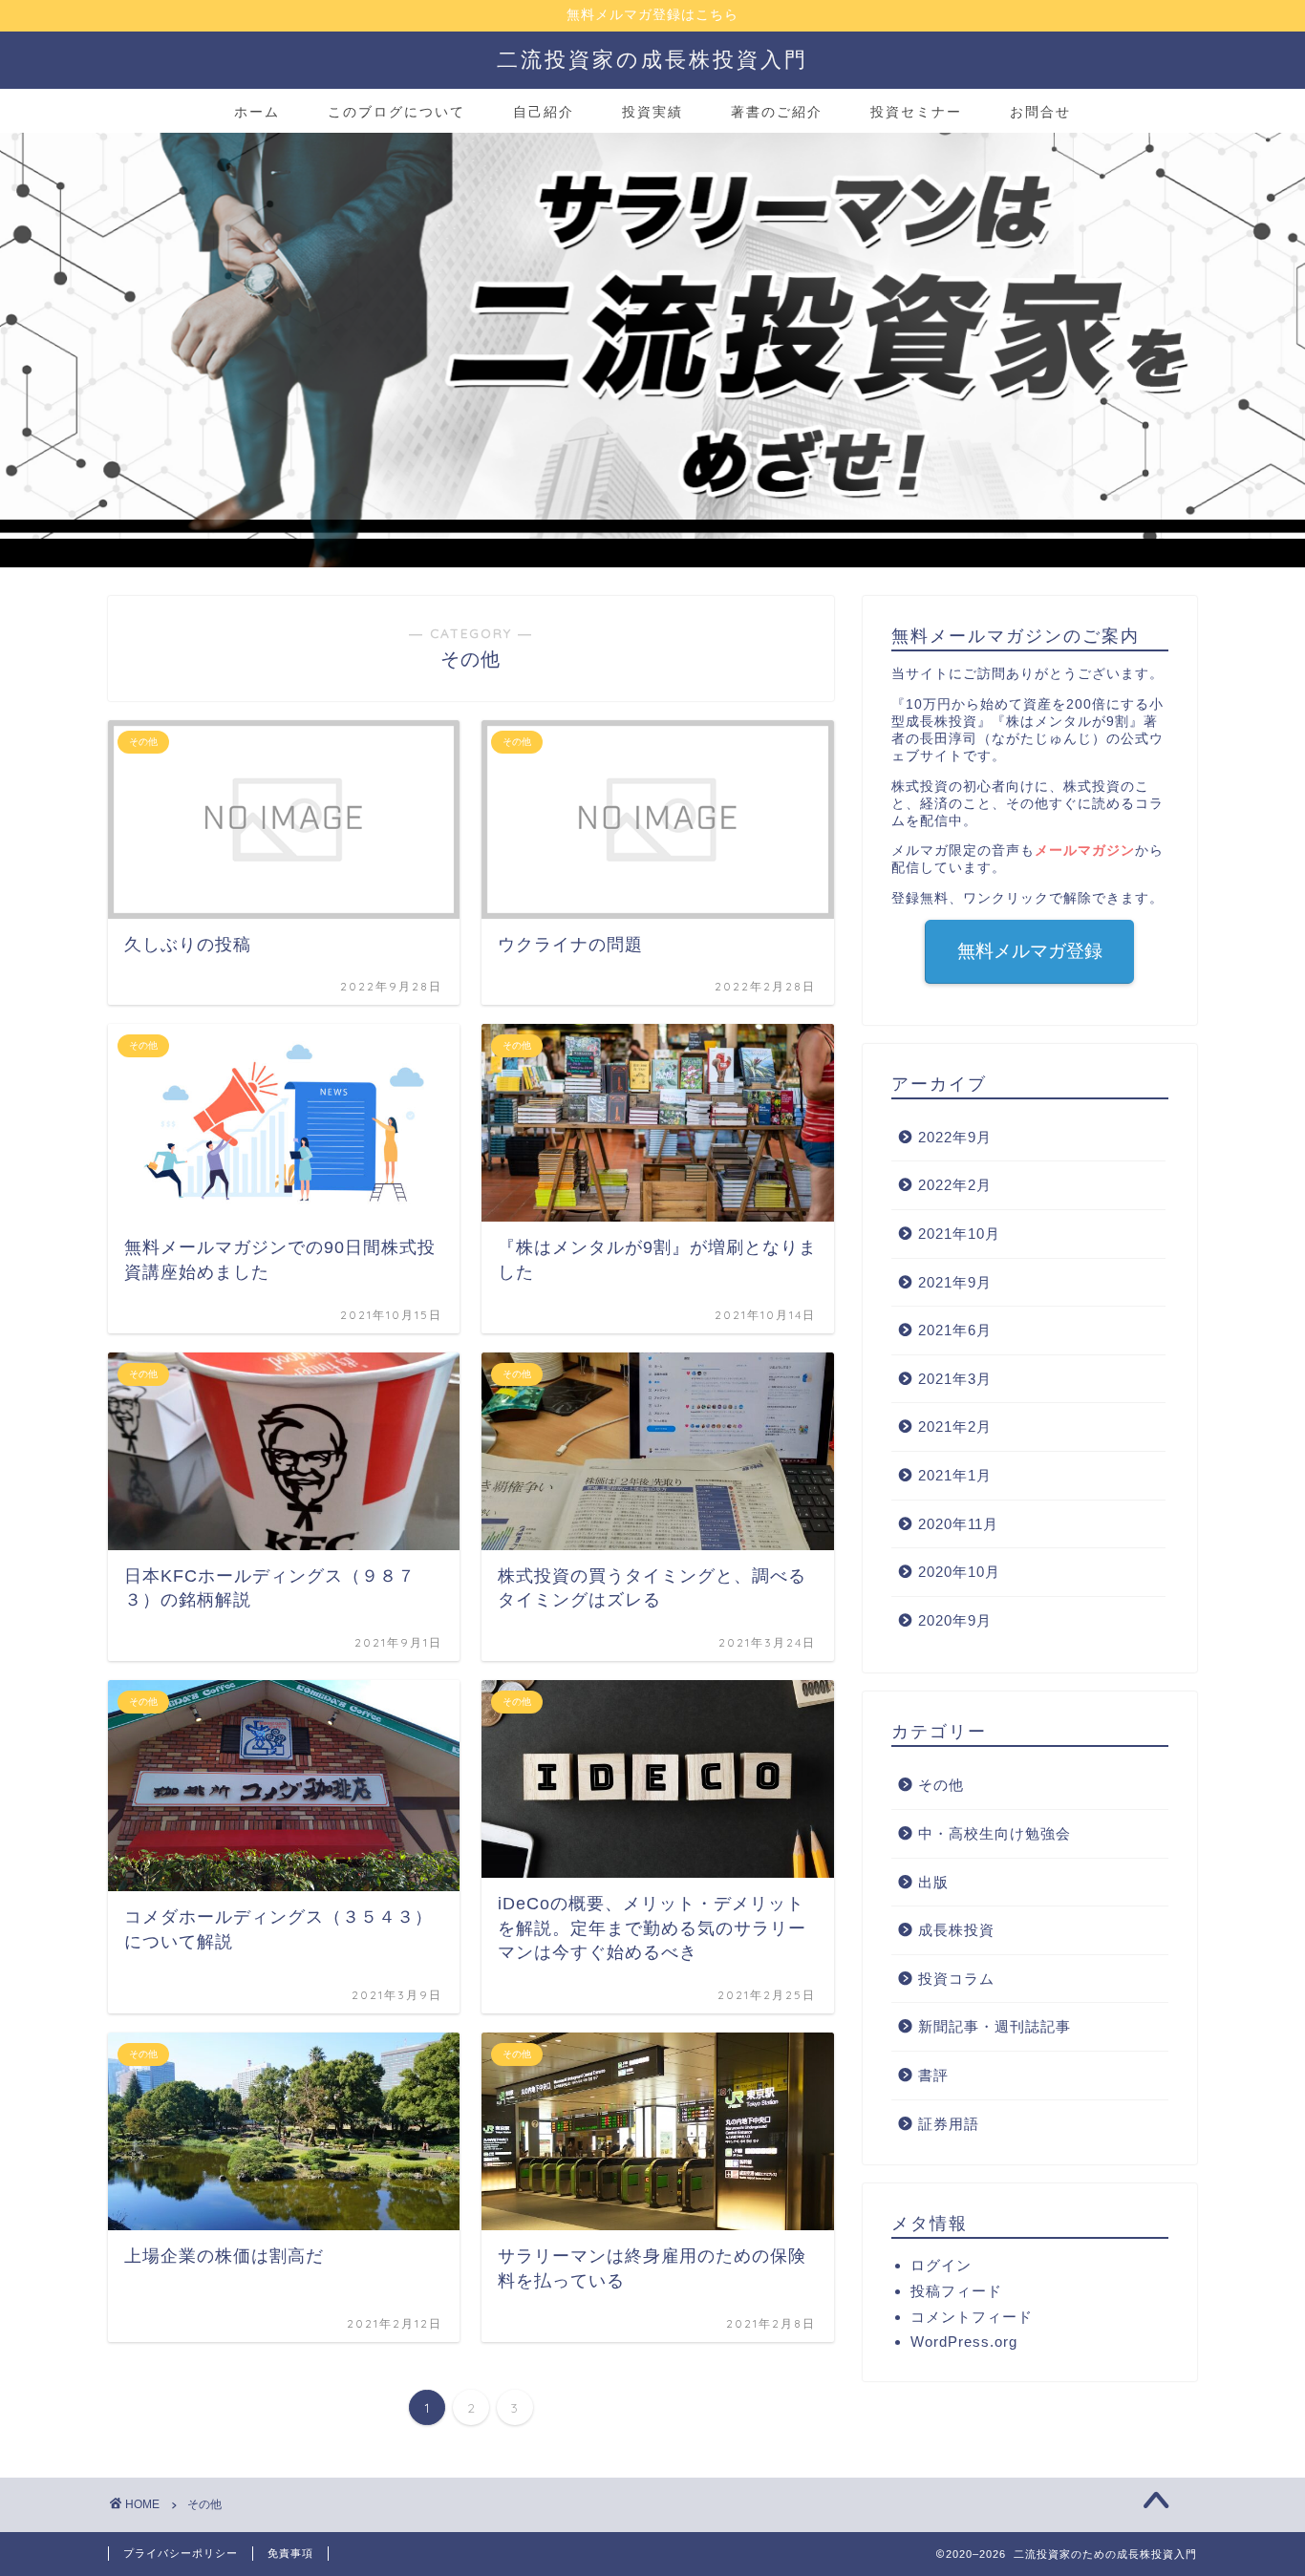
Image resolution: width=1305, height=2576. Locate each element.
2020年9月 (955, 1620)
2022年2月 (955, 1185)
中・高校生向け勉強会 (995, 1833)
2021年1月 (955, 1475)
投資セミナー (916, 112)
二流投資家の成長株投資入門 (652, 59)
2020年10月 (959, 1572)
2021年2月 (955, 1426)
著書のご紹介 (777, 112)
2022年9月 (955, 1137)
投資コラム (956, 1979)
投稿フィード (956, 2291)
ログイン (941, 2265)
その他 (941, 1785)
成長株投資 (956, 1930)
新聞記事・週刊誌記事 (995, 2026)
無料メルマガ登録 (1030, 951)
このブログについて (396, 112)
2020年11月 (958, 1524)
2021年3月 (955, 1379)
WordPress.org (964, 2342)
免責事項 (290, 2553)
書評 (933, 2075)
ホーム (257, 112)
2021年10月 (959, 1234)
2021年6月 (955, 1330)
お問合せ (1040, 112)
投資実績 (652, 112)
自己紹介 (544, 112)
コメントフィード (972, 2317)
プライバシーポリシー (181, 2553)
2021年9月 (955, 1282)
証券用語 (949, 2124)
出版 (933, 1882)
